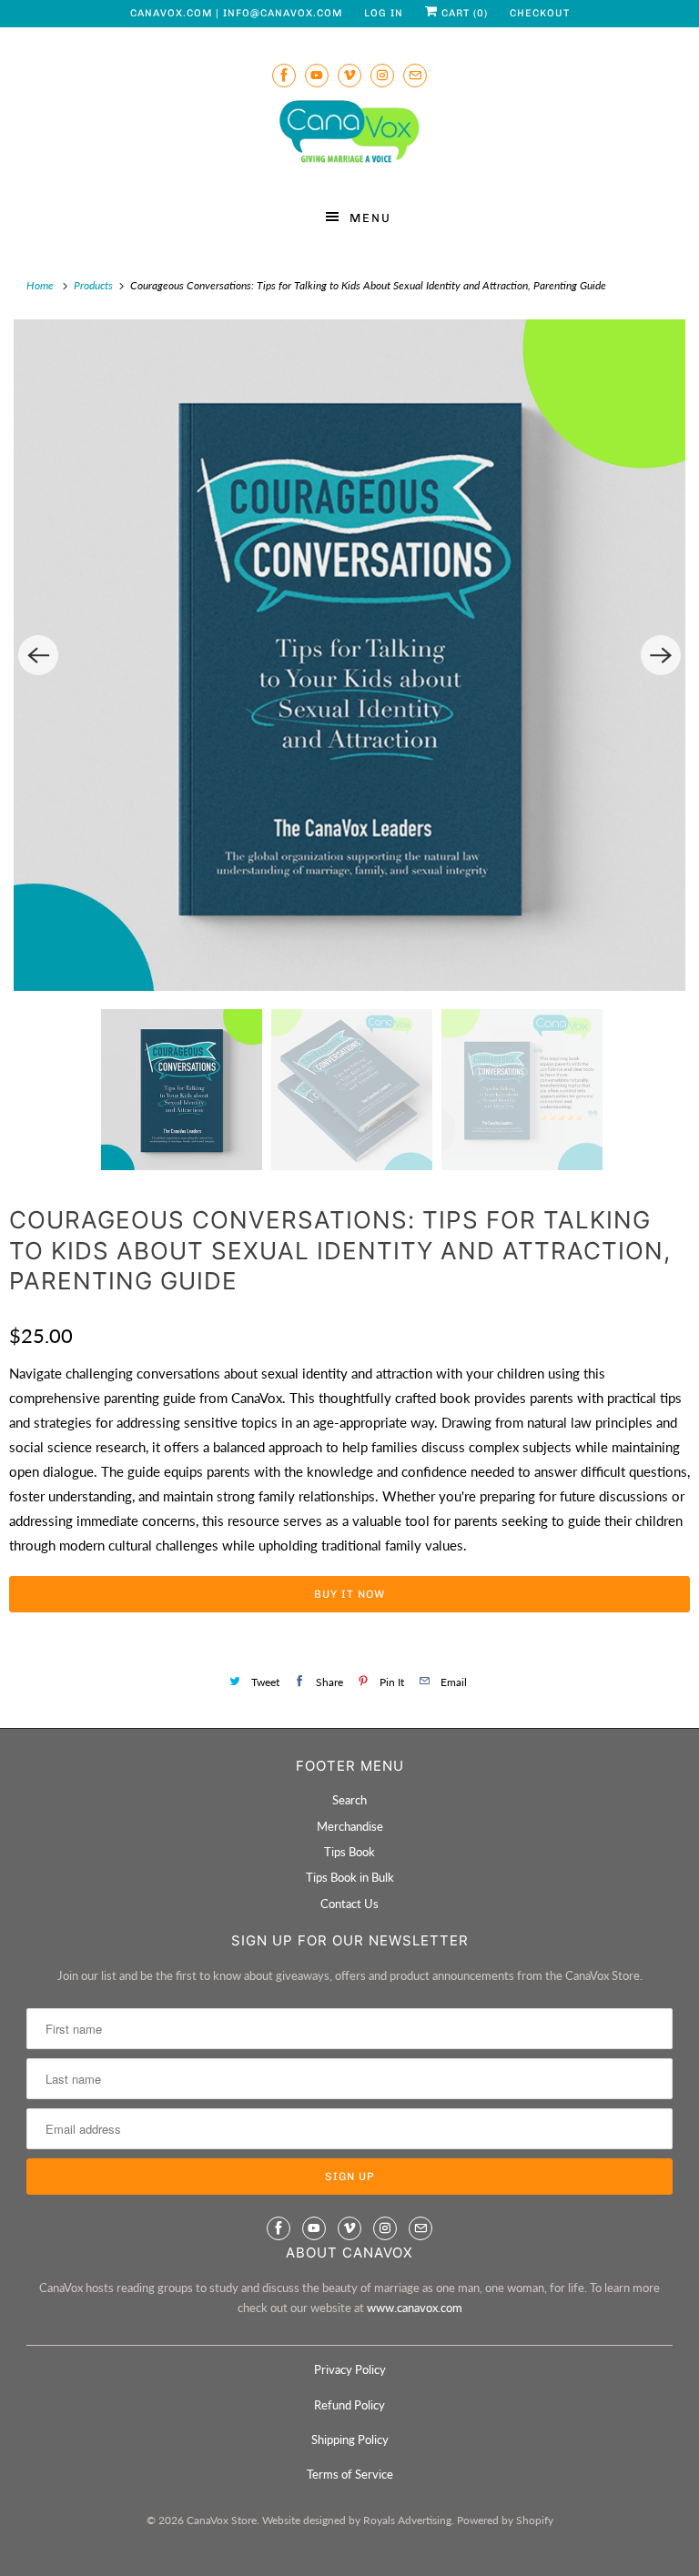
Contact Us (349, 1904)
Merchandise (350, 1826)
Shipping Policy (350, 2440)
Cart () (463, 13)
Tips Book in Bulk (350, 1877)
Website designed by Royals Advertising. (358, 2520)
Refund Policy (349, 2405)
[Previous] (38, 655)
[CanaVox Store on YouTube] (317, 75)
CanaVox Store (222, 2520)
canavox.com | (177, 13)
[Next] (661, 655)
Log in (384, 13)
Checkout (540, 13)
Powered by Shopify (505, 2520)
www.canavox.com (415, 2308)
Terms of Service (350, 2474)
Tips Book (349, 1852)
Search (349, 1800)
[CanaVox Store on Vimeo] (349, 75)
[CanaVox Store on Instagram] (382, 75)
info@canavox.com (283, 13)
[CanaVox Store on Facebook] (284, 75)
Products (95, 285)
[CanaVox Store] (349, 135)
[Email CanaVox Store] (415, 75)
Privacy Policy (350, 2369)
